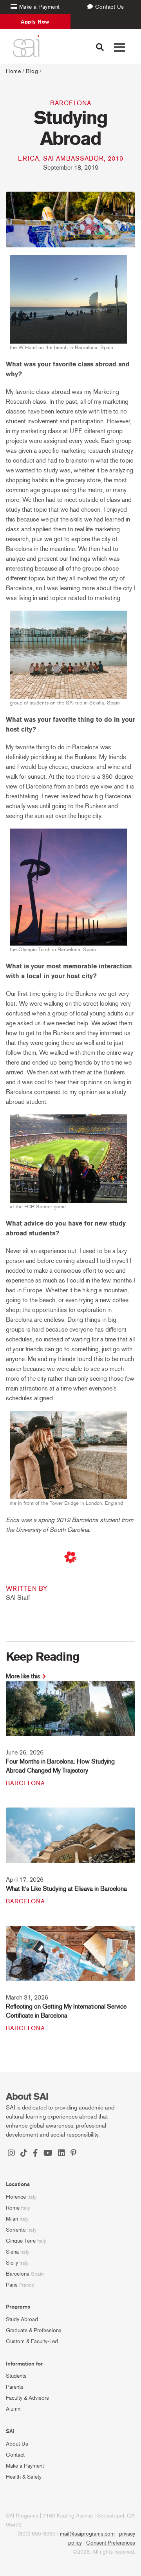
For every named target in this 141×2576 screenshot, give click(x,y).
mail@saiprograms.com (87, 2534)
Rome (13, 2208)
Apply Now (35, 22)
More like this (23, 1676)
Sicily (12, 2263)
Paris (12, 2285)
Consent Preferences (111, 2543)
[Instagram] (11, 2154)
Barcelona (71, 103)
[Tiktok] (24, 2154)
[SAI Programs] (26, 46)
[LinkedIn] (61, 2154)
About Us (17, 2444)
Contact (15, 2455)
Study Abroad (22, 2319)
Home (13, 71)
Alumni (14, 2409)
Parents (15, 2387)
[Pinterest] (73, 2154)
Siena (12, 2252)
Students (16, 2376)
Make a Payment (25, 2466)
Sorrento (16, 2230)
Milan (12, 2219)
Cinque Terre (21, 2241)
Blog (32, 71)
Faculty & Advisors (27, 2398)
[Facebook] (35, 2154)
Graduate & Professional (34, 2330)
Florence (16, 2197)
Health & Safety (24, 2477)
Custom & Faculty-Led (32, 2341)
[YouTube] (48, 2154)
